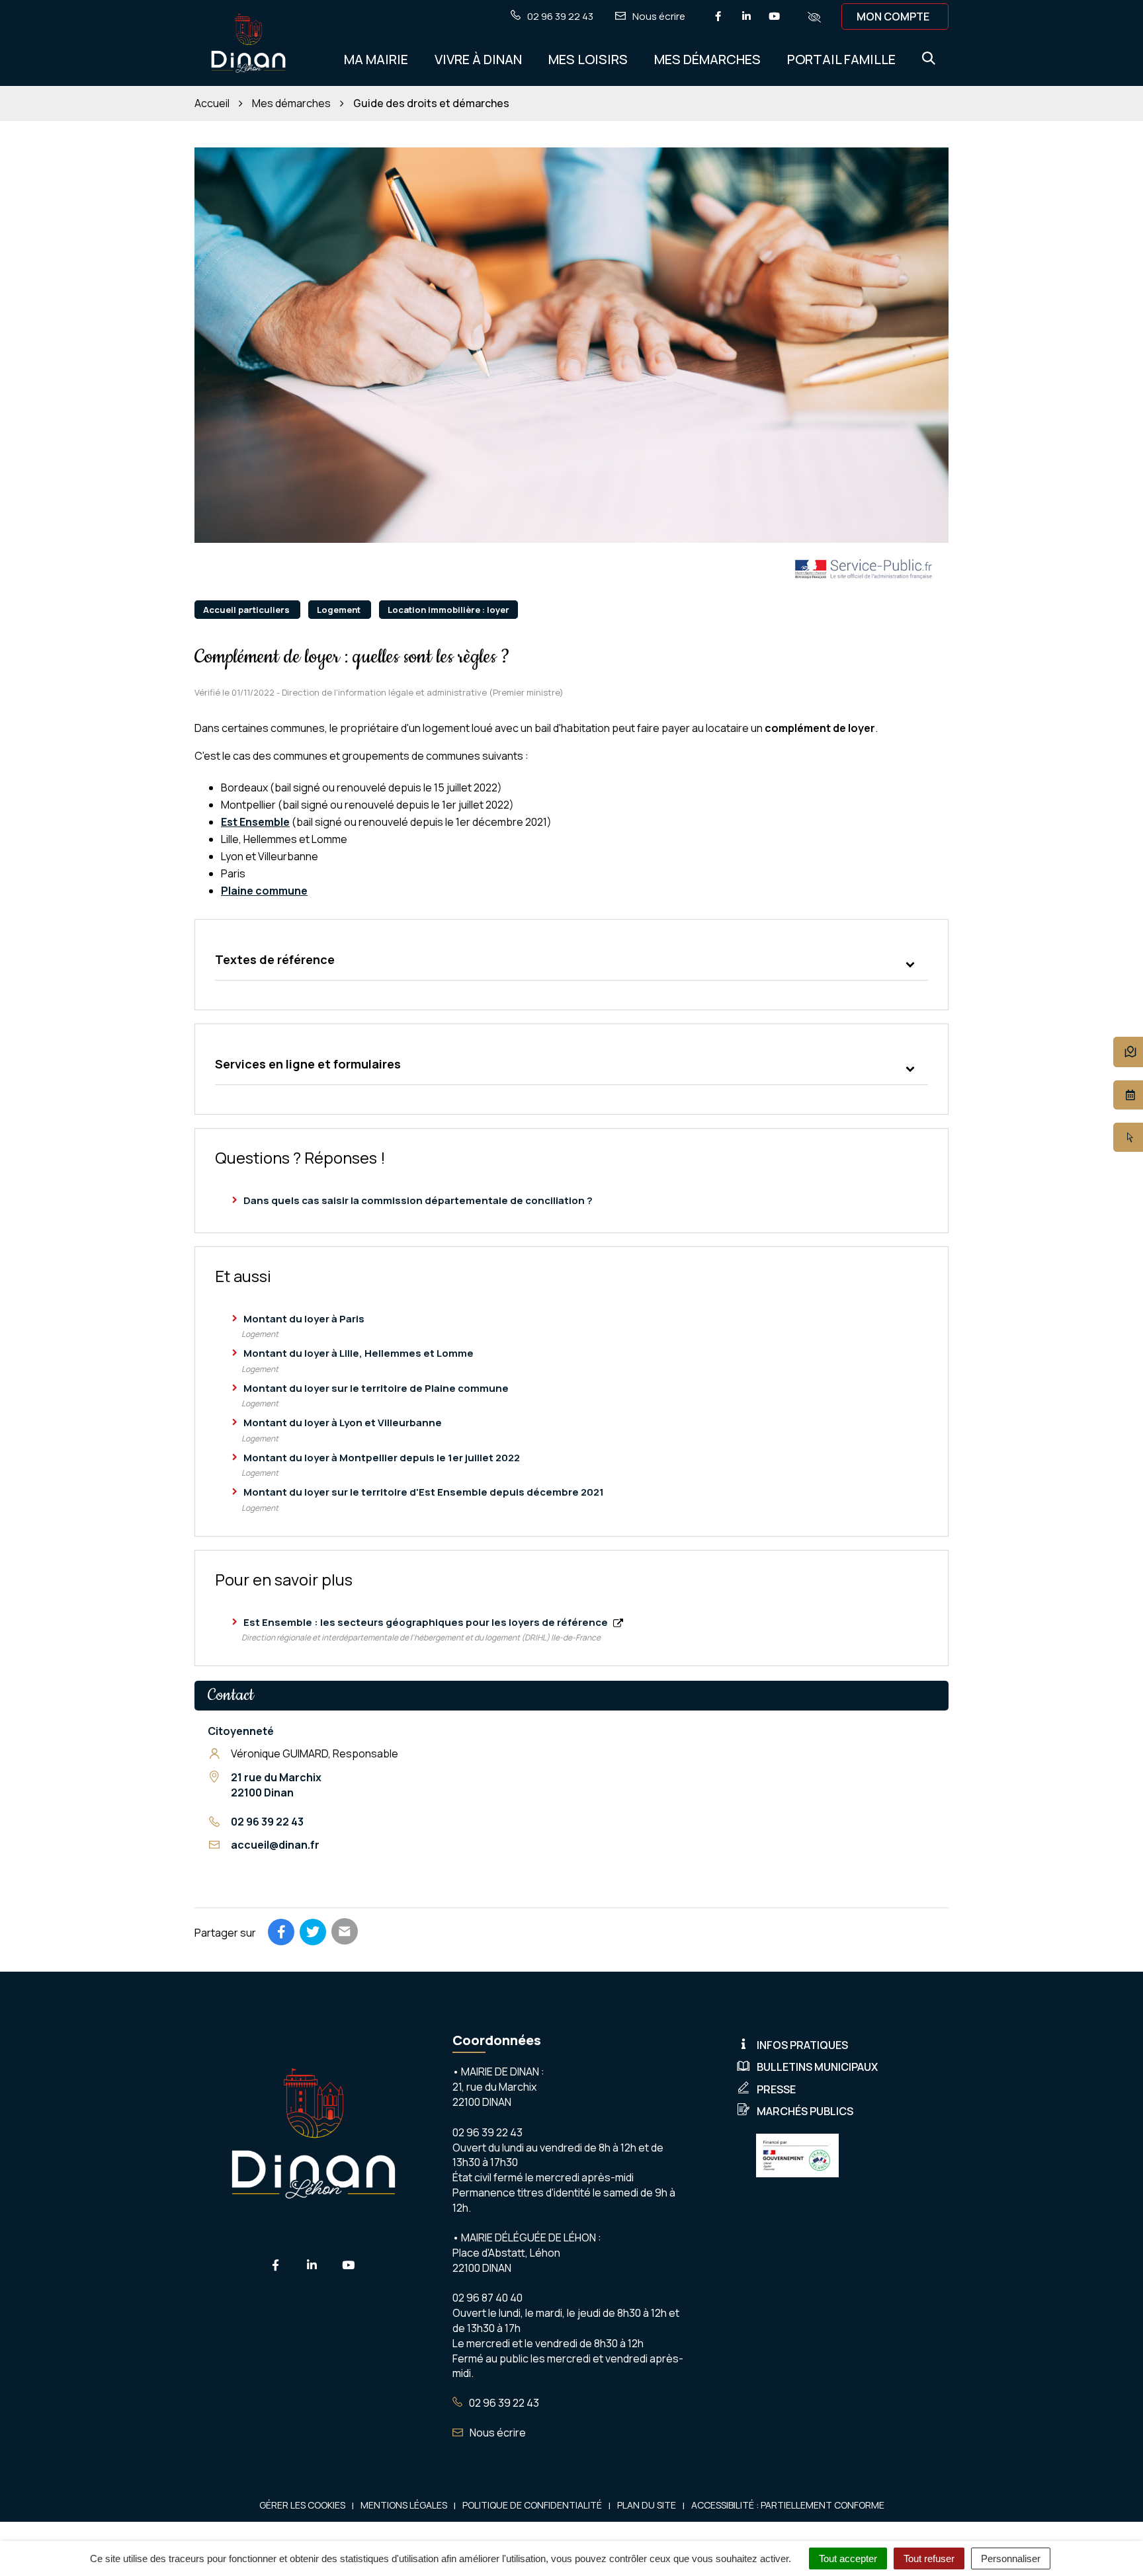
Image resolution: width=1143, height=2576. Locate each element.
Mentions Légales (404, 2505)
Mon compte (893, 17)
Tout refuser (929, 2558)
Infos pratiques (802, 2045)
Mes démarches (707, 59)
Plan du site (647, 2505)
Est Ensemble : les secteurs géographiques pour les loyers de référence (427, 1622)
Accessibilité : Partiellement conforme (788, 2505)
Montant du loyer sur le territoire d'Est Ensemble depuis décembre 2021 (424, 1492)
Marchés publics (805, 2111)
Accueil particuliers (247, 610)
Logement (340, 610)
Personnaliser (1011, 2558)
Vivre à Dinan (478, 59)
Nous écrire (497, 2433)
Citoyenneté (241, 1731)
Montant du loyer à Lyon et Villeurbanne (343, 1423)
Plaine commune (264, 891)
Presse (776, 2089)
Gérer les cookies (302, 2505)
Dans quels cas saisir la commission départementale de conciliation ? (418, 1200)
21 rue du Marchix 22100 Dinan (276, 1785)
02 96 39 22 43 (267, 1822)
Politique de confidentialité (532, 2505)
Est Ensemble (255, 822)
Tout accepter (848, 2558)
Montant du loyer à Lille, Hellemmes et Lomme (359, 1353)
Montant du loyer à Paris (304, 1319)
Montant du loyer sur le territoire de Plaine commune (376, 1388)
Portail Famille (841, 59)
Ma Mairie (376, 59)
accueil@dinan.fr (275, 1845)
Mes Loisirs (588, 59)
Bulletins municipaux (817, 2067)
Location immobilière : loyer (448, 610)
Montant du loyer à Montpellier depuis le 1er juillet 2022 (382, 1458)
